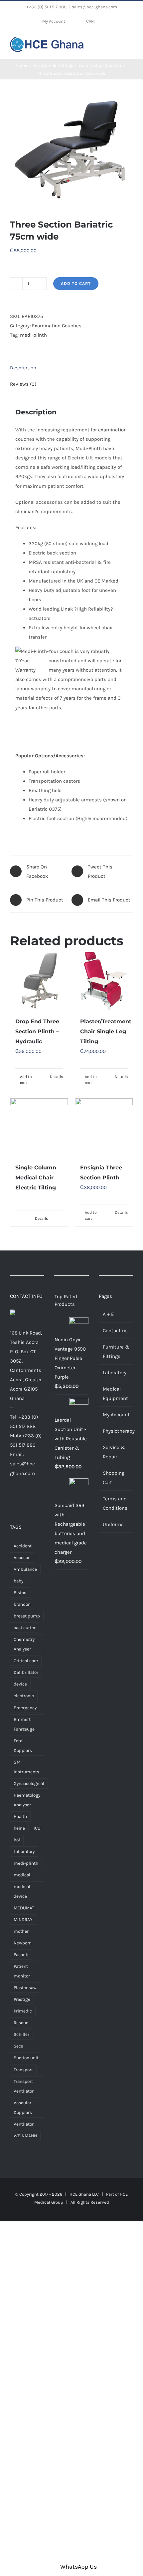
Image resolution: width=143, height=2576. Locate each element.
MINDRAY (23, 1920)
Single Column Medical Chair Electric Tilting (36, 1178)
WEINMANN (25, 2136)
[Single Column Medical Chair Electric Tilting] (39, 1127)
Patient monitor (22, 1971)
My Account (116, 1415)
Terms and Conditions (115, 1503)
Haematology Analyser (27, 1800)
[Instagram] (32, 1499)
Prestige (22, 1999)
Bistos (20, 1593)
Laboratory (24, 1852)
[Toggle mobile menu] (130, 44)
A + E (108, 1314)
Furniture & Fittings (116, 1352)
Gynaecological (29, 1783)
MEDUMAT (24, 1908)
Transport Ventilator (24, 2086)
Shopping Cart (114, 1478)
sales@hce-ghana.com (94, 7)
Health (20, 1816)
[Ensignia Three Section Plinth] (104, 1127)
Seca (18, 2046)
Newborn (23, 1943)
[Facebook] (12, 1499)
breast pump (27, 1616)
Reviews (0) (23, 384)
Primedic (23, 2011)
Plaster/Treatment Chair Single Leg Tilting (106, 1031)
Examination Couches (57, 326)
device (20, 1684)
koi (17, 1840)
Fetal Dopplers (23, 1746)
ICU (37, 1828)
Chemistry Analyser (24, 1644)
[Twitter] (22, 1499)
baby (18, 1581)
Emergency (25, 1708)
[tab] (71, 368)
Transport (23, 2070)
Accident (23, 1546)
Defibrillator (26, 1672)
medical (22, 1875)
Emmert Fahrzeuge (24, 1724)
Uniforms (113, 1524)
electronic (24, 1696)
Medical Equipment (115, 1394)
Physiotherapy (116, 1431)
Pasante (22, 1955)
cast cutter (25, 1628)
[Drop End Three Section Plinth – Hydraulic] (39, 981)
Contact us (115, 1331)
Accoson (22, 1558)
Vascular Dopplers (23, 2108)
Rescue (21, 2023)
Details (56, 1077)
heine (19, 1828)
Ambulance (25, 1569)
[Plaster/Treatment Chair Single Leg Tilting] (104, 981)
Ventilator (24, 2124)
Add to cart (76, 283)
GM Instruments (26, 1767)
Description (23, 368)
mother (21, 1931)
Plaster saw (25, 1988)
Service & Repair (114, 1452)
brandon (22, 1604)
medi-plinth (33, 335)
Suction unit (26, 2058)
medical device (22, 1891)
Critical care (26, 1661)
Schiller (21, 2034)
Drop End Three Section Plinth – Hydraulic (37, 1031)
